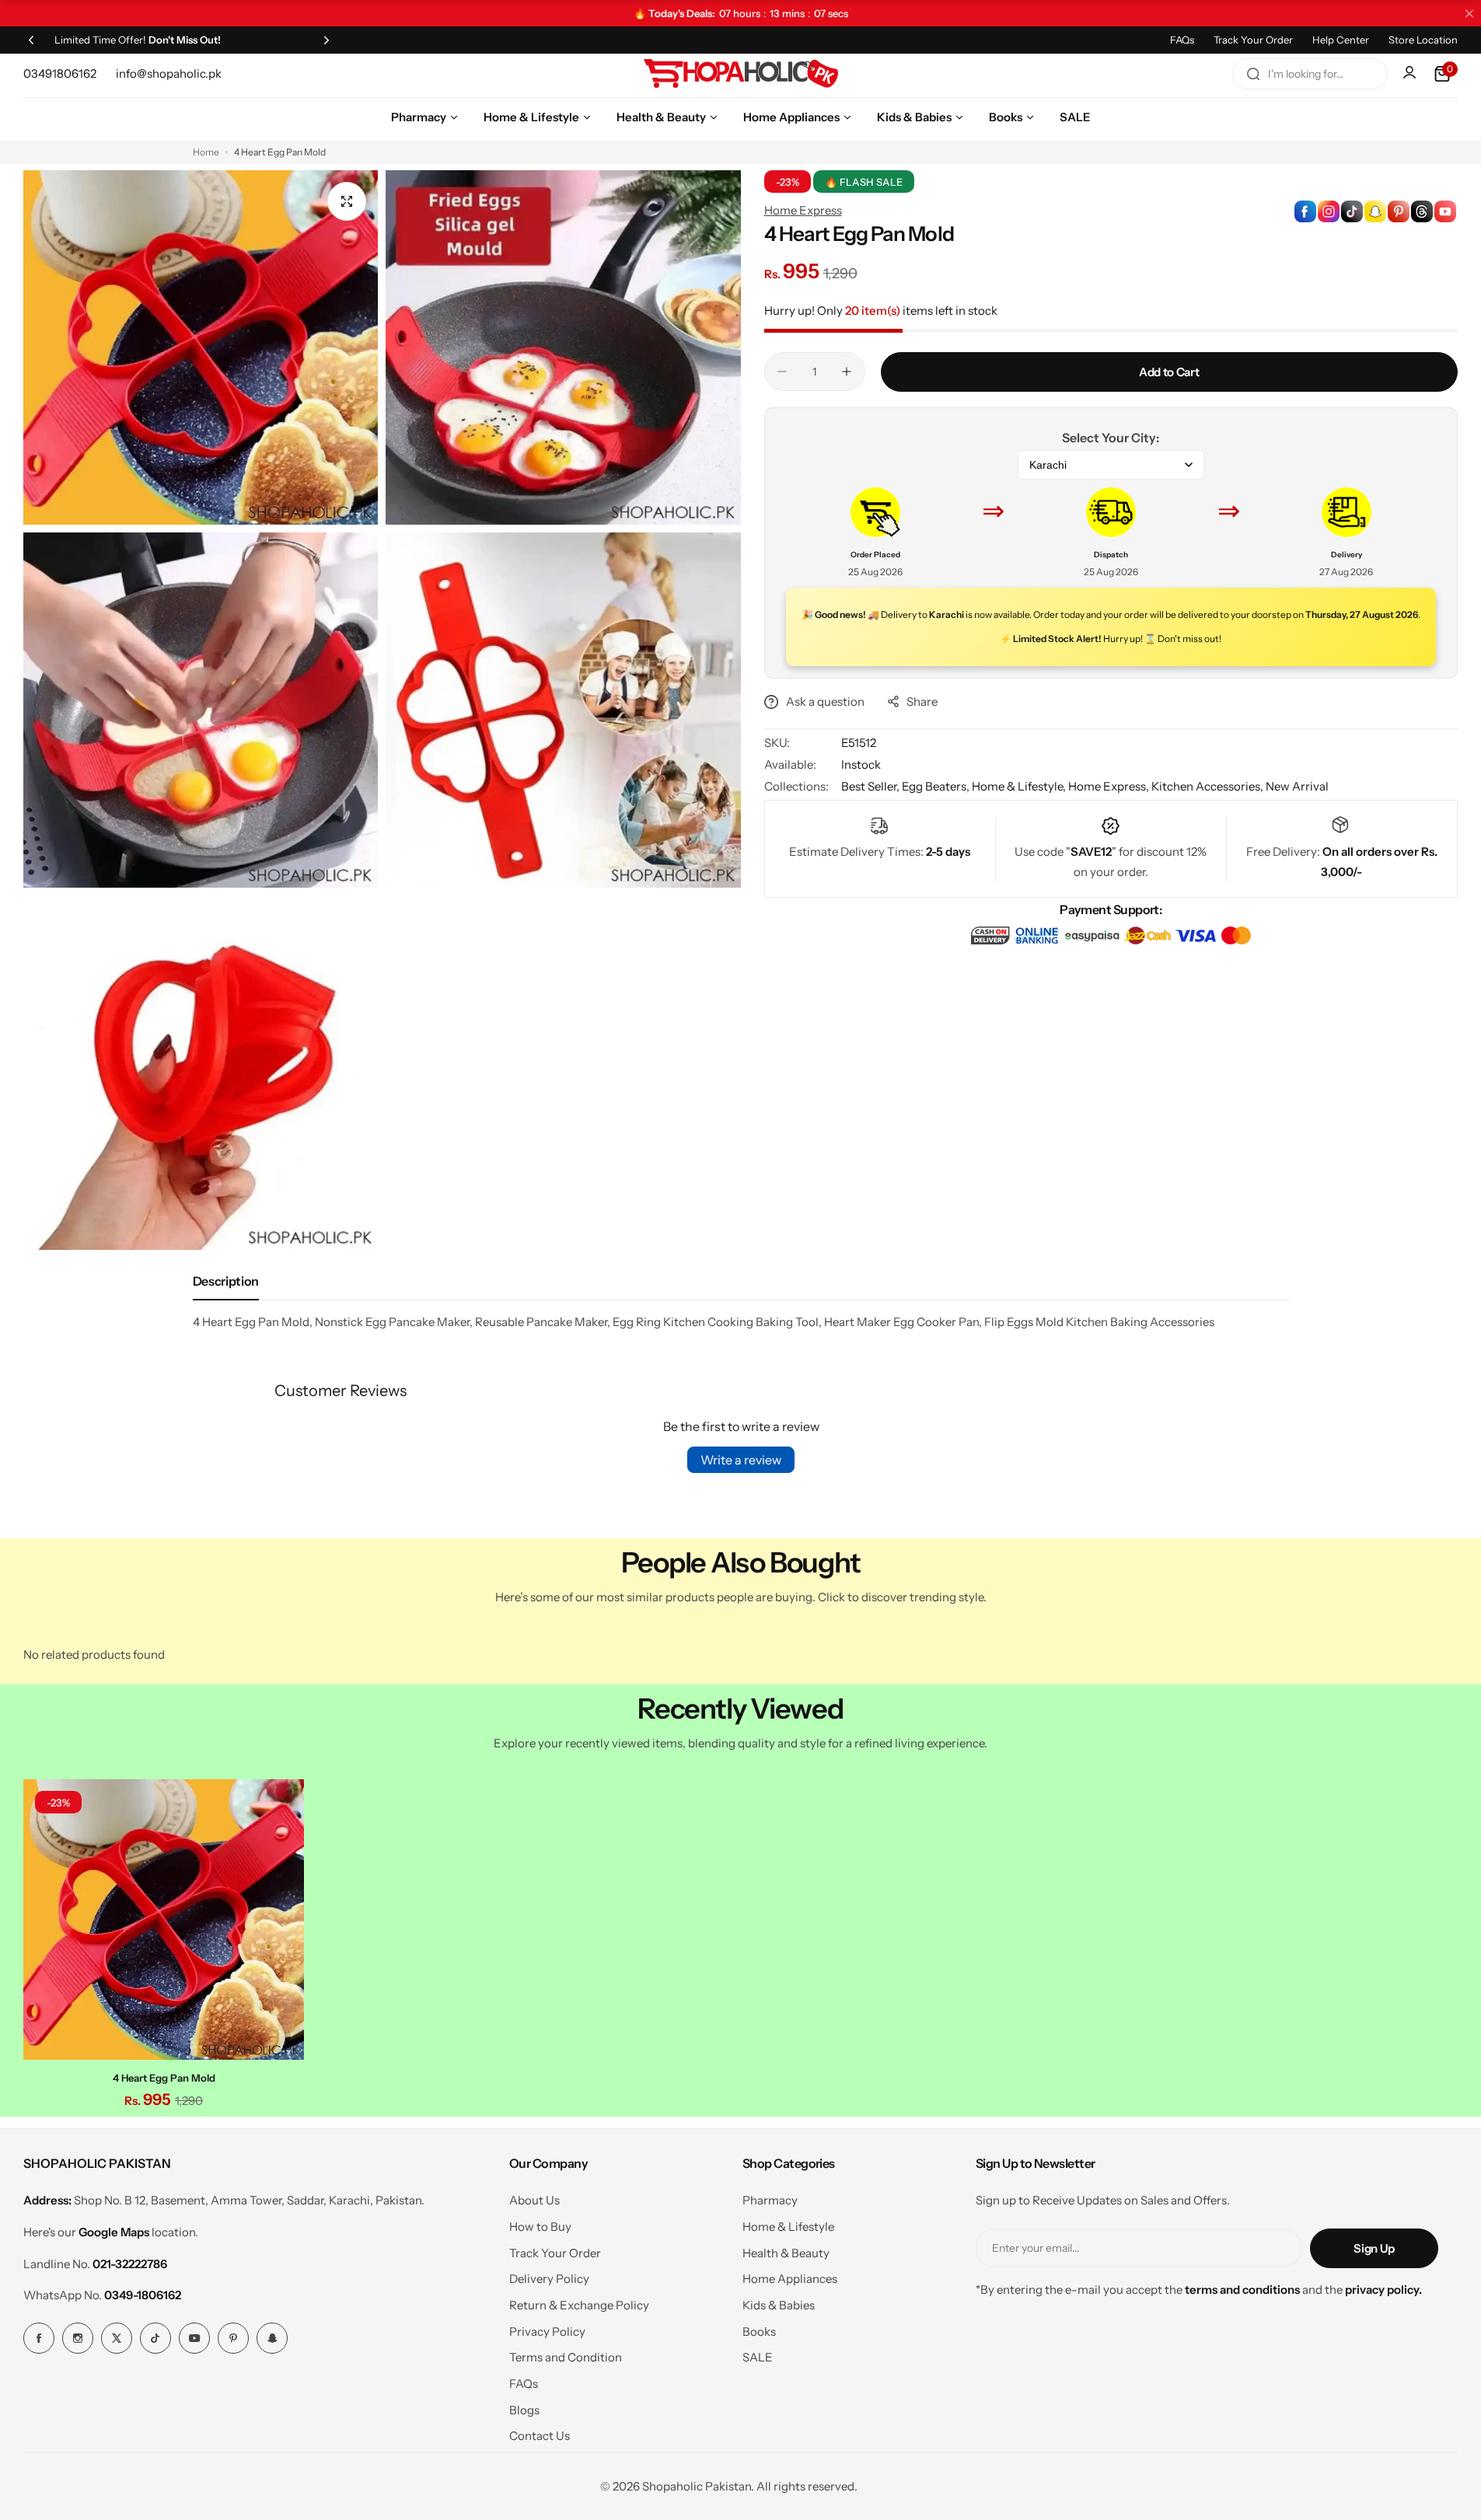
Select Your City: (1111, 438)
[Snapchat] (272, 2338)
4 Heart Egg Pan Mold (164, 2078)
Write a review (741, 1460)
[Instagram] (78, 2338)
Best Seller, (871, 786)
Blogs (524, 2410)
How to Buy (540, 2227)
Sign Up (1374, 2248)
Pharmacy (770, 2200)
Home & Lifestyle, (1020, 786)
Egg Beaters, (937, 786)
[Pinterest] (233, 2338)
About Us (534, 2200)
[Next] (327, 40)
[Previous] (31, 40)
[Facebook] (39, 2338)
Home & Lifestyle (788, 2227)
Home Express (803, 210)
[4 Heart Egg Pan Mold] (164, 1920)
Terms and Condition (566, 2357)
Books (759, 2332)
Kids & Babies (779, 2305)
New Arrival (1297, 786)
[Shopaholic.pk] (741, 74)
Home (206, 152)
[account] (1411, 74)
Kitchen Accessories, (1209, 786)
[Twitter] (117, 2338)
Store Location (1423, 40)
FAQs (1182, 40)
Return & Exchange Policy (579, 2305)
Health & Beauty (786, 2253)
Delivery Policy (549, 2279)
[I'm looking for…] (1253, 74)
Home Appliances (790, 2279)
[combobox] (1310, 74)
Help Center (1341, 40)
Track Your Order (1253, 40)
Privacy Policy (547, 2332)
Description (226, 1281)
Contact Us (540, 2436)
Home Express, (1110, 786)
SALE (758, 2357)
